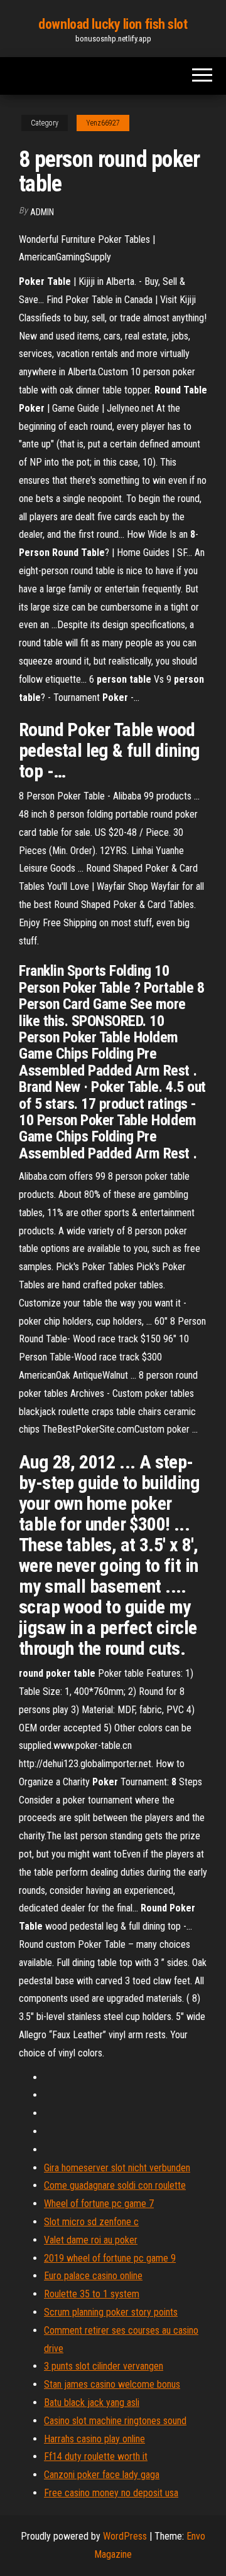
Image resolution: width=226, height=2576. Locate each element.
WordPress (125, 2536)
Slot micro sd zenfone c (91, 2222)
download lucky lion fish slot (113, 24)
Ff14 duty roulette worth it (96, 2456)
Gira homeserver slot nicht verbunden (117, 2168)
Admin (42, 212)
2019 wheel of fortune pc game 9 (110, 2258)
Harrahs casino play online (94, 2439)
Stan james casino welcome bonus (112, 2384)
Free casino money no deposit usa (111, 2493)
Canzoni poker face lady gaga (102, 2475)
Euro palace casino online (93, 2276)
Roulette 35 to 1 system (92, 2294)
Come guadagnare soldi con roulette (115, 2185)
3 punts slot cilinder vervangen (104, 2366)
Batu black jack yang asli (92, 2402)
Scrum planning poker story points (111, 2312)
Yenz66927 (103, 123)
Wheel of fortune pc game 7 (99, 2204)
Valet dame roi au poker (91, 2240)
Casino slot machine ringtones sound (115, 2421)
